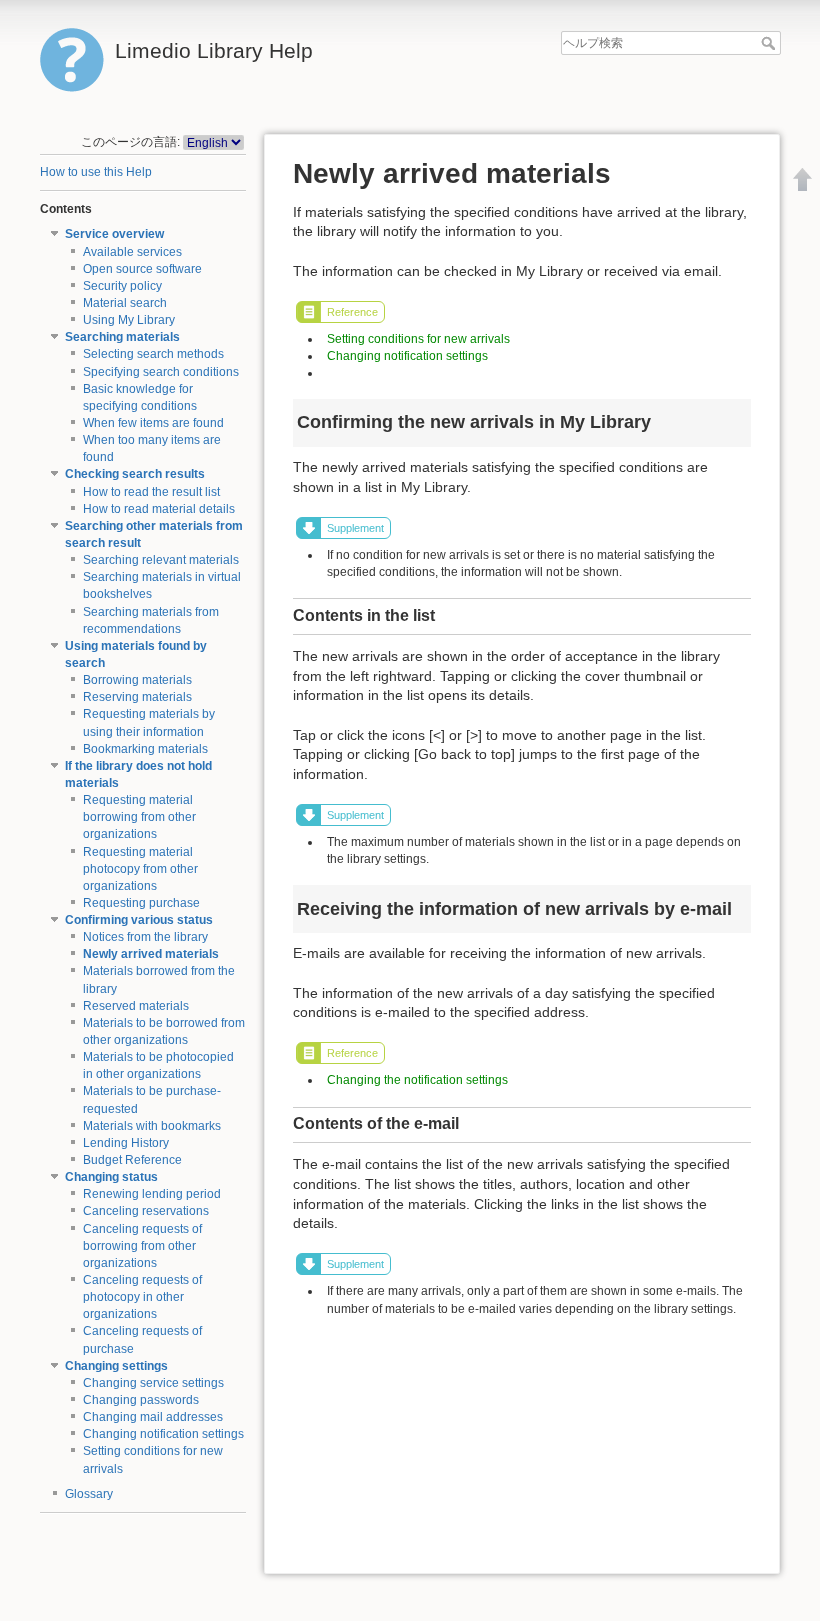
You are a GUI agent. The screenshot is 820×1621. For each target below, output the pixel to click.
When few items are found (153, 423)
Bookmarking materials (145, 749)
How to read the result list (151, 492)
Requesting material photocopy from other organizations (140, 869)
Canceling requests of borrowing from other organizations (142, 1246)
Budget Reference (132, 1160)
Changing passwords (141, 1400)
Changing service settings (153, 1383)
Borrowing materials (137, 680)
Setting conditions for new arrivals (418, 339)
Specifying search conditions (161, 372)
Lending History (126, 1143)
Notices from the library (145, 937)
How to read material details (159, 509)
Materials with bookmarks (152, 1126)
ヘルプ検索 (770, 43)
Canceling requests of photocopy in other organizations (142, 1297)
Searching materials (122, 337)
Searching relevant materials (161, 560)
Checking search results (135, 474)
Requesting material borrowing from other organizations (139, 817)
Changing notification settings (163, 1434)
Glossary (89, 1494)
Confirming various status (139, 920)
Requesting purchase (141, 903)
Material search (125, 303)
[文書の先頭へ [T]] (803, 179)
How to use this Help (96, 172)
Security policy (122, 286)
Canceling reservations (146, 1211)
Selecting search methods (153, 354)
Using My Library (129, 320)
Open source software (142, 269)
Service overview (114, 234)
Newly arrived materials (151, 954)
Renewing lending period (152, 1194)
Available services (132, 252)
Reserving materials (137, 697)
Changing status (111, 1177)
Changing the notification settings (417, 1080)
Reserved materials (136, 1006)
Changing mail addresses (153, 1417)
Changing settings (116, 1366)
